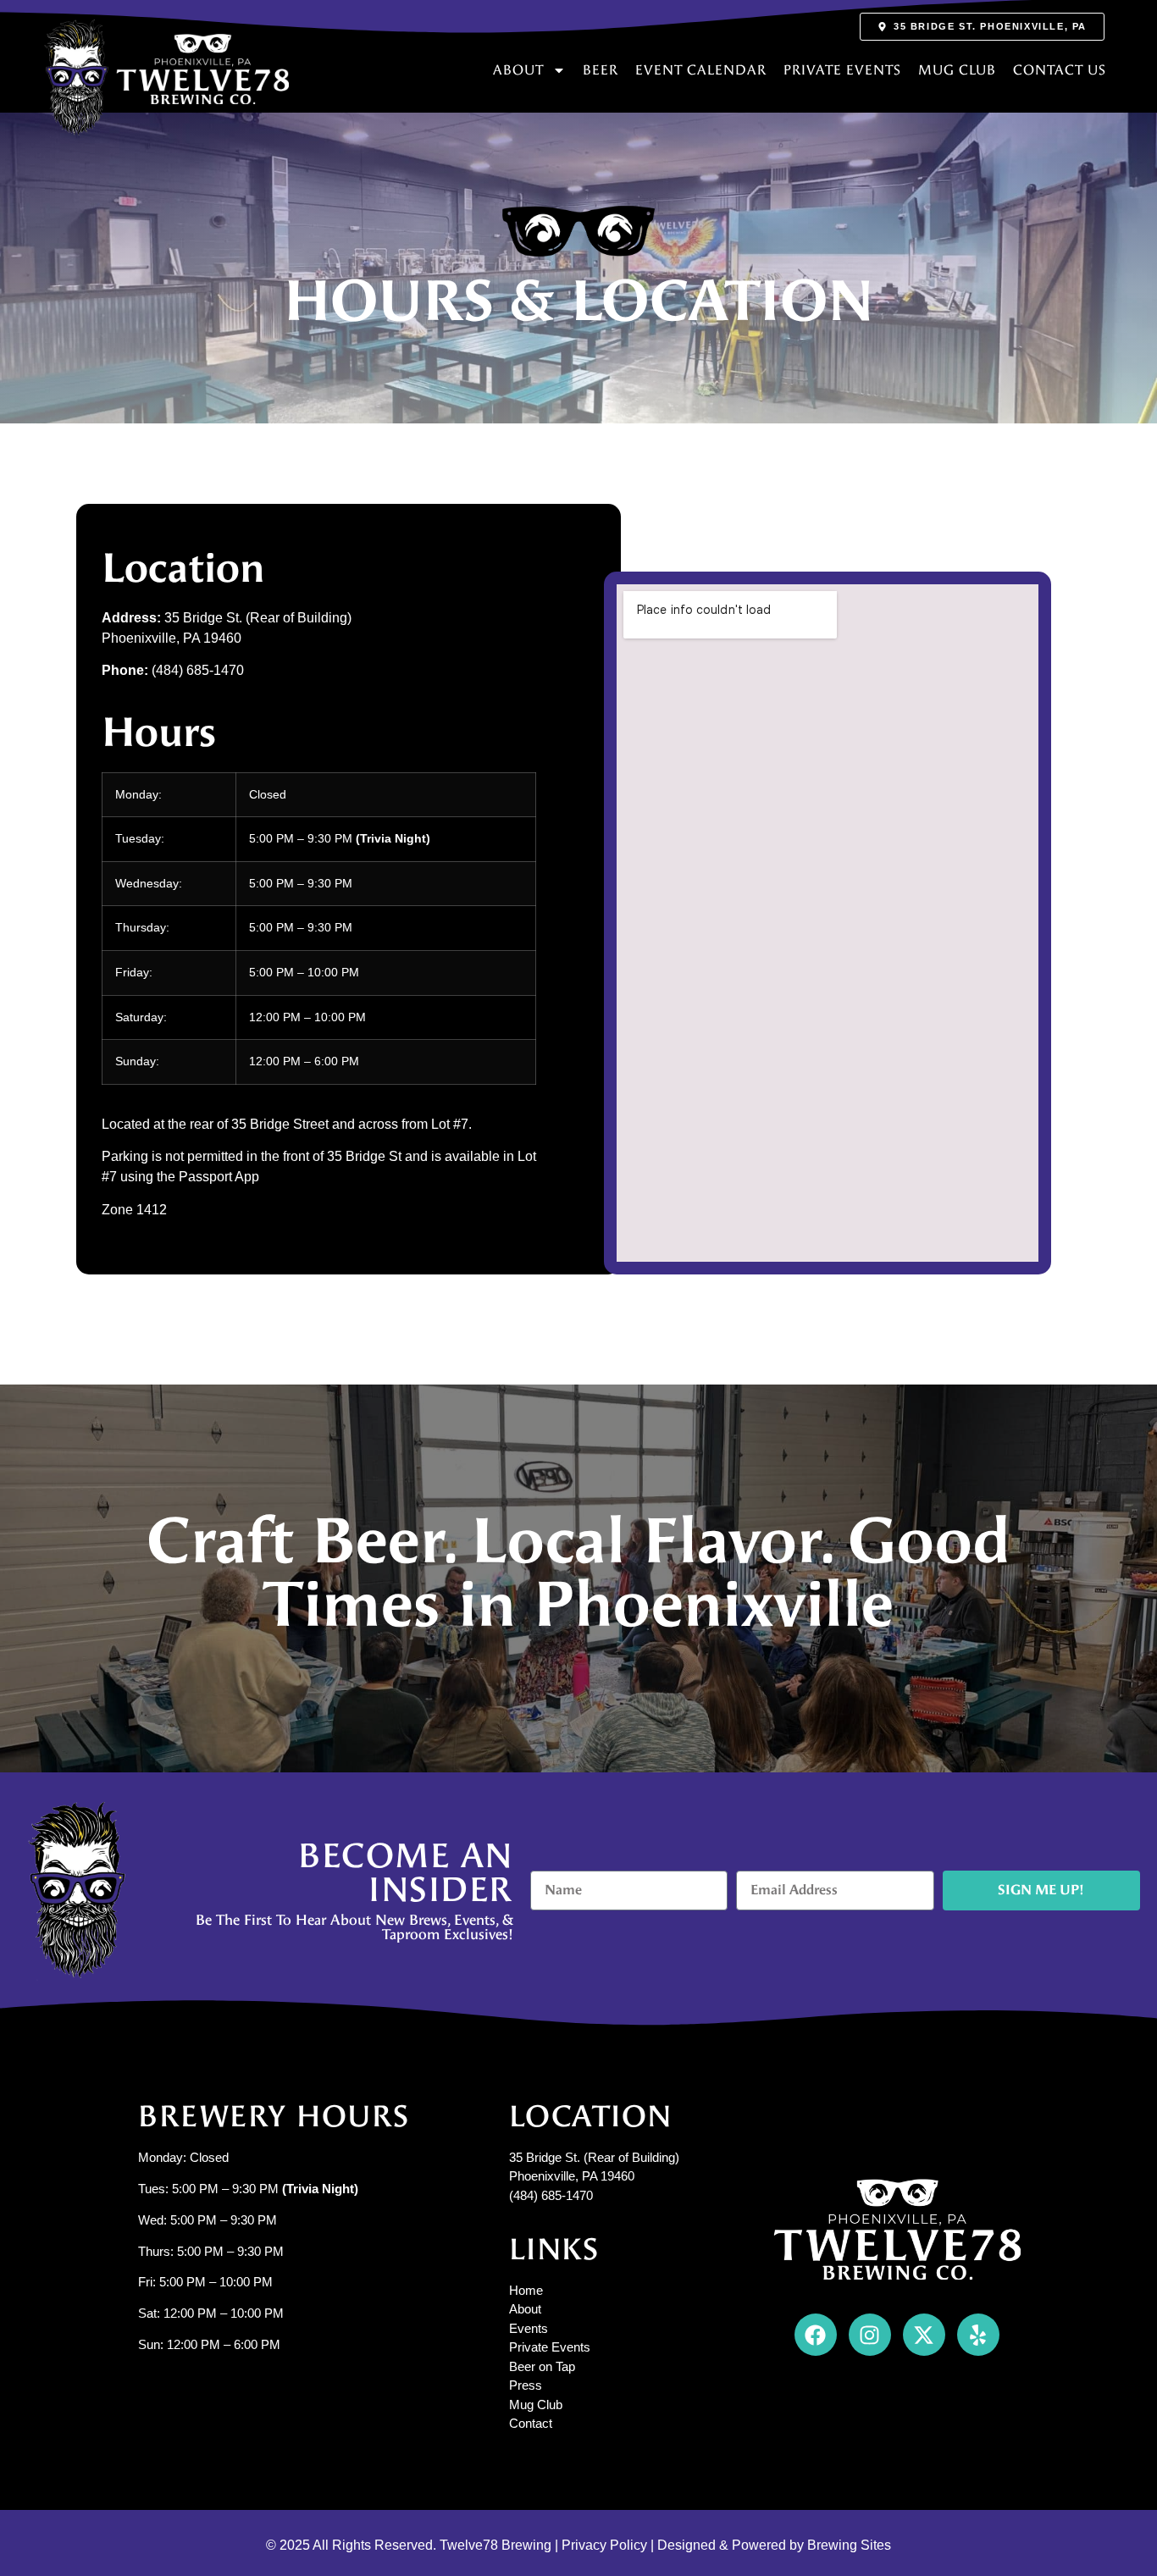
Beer (601, 70)
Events (529, 2328)
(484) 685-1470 (551, 2195)
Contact (531, 2423)
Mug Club (957, 70)
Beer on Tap (542, 2366)
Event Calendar (701, 70)
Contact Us (1060, 70)
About (518, 70)
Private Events (842, 70)
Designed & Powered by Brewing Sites (774, 2545)
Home (526, 2290)
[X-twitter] (924, 2335)
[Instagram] (870, 2335)
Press (526, 2385)
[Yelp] (978, 2335)
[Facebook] (816, 2335)
